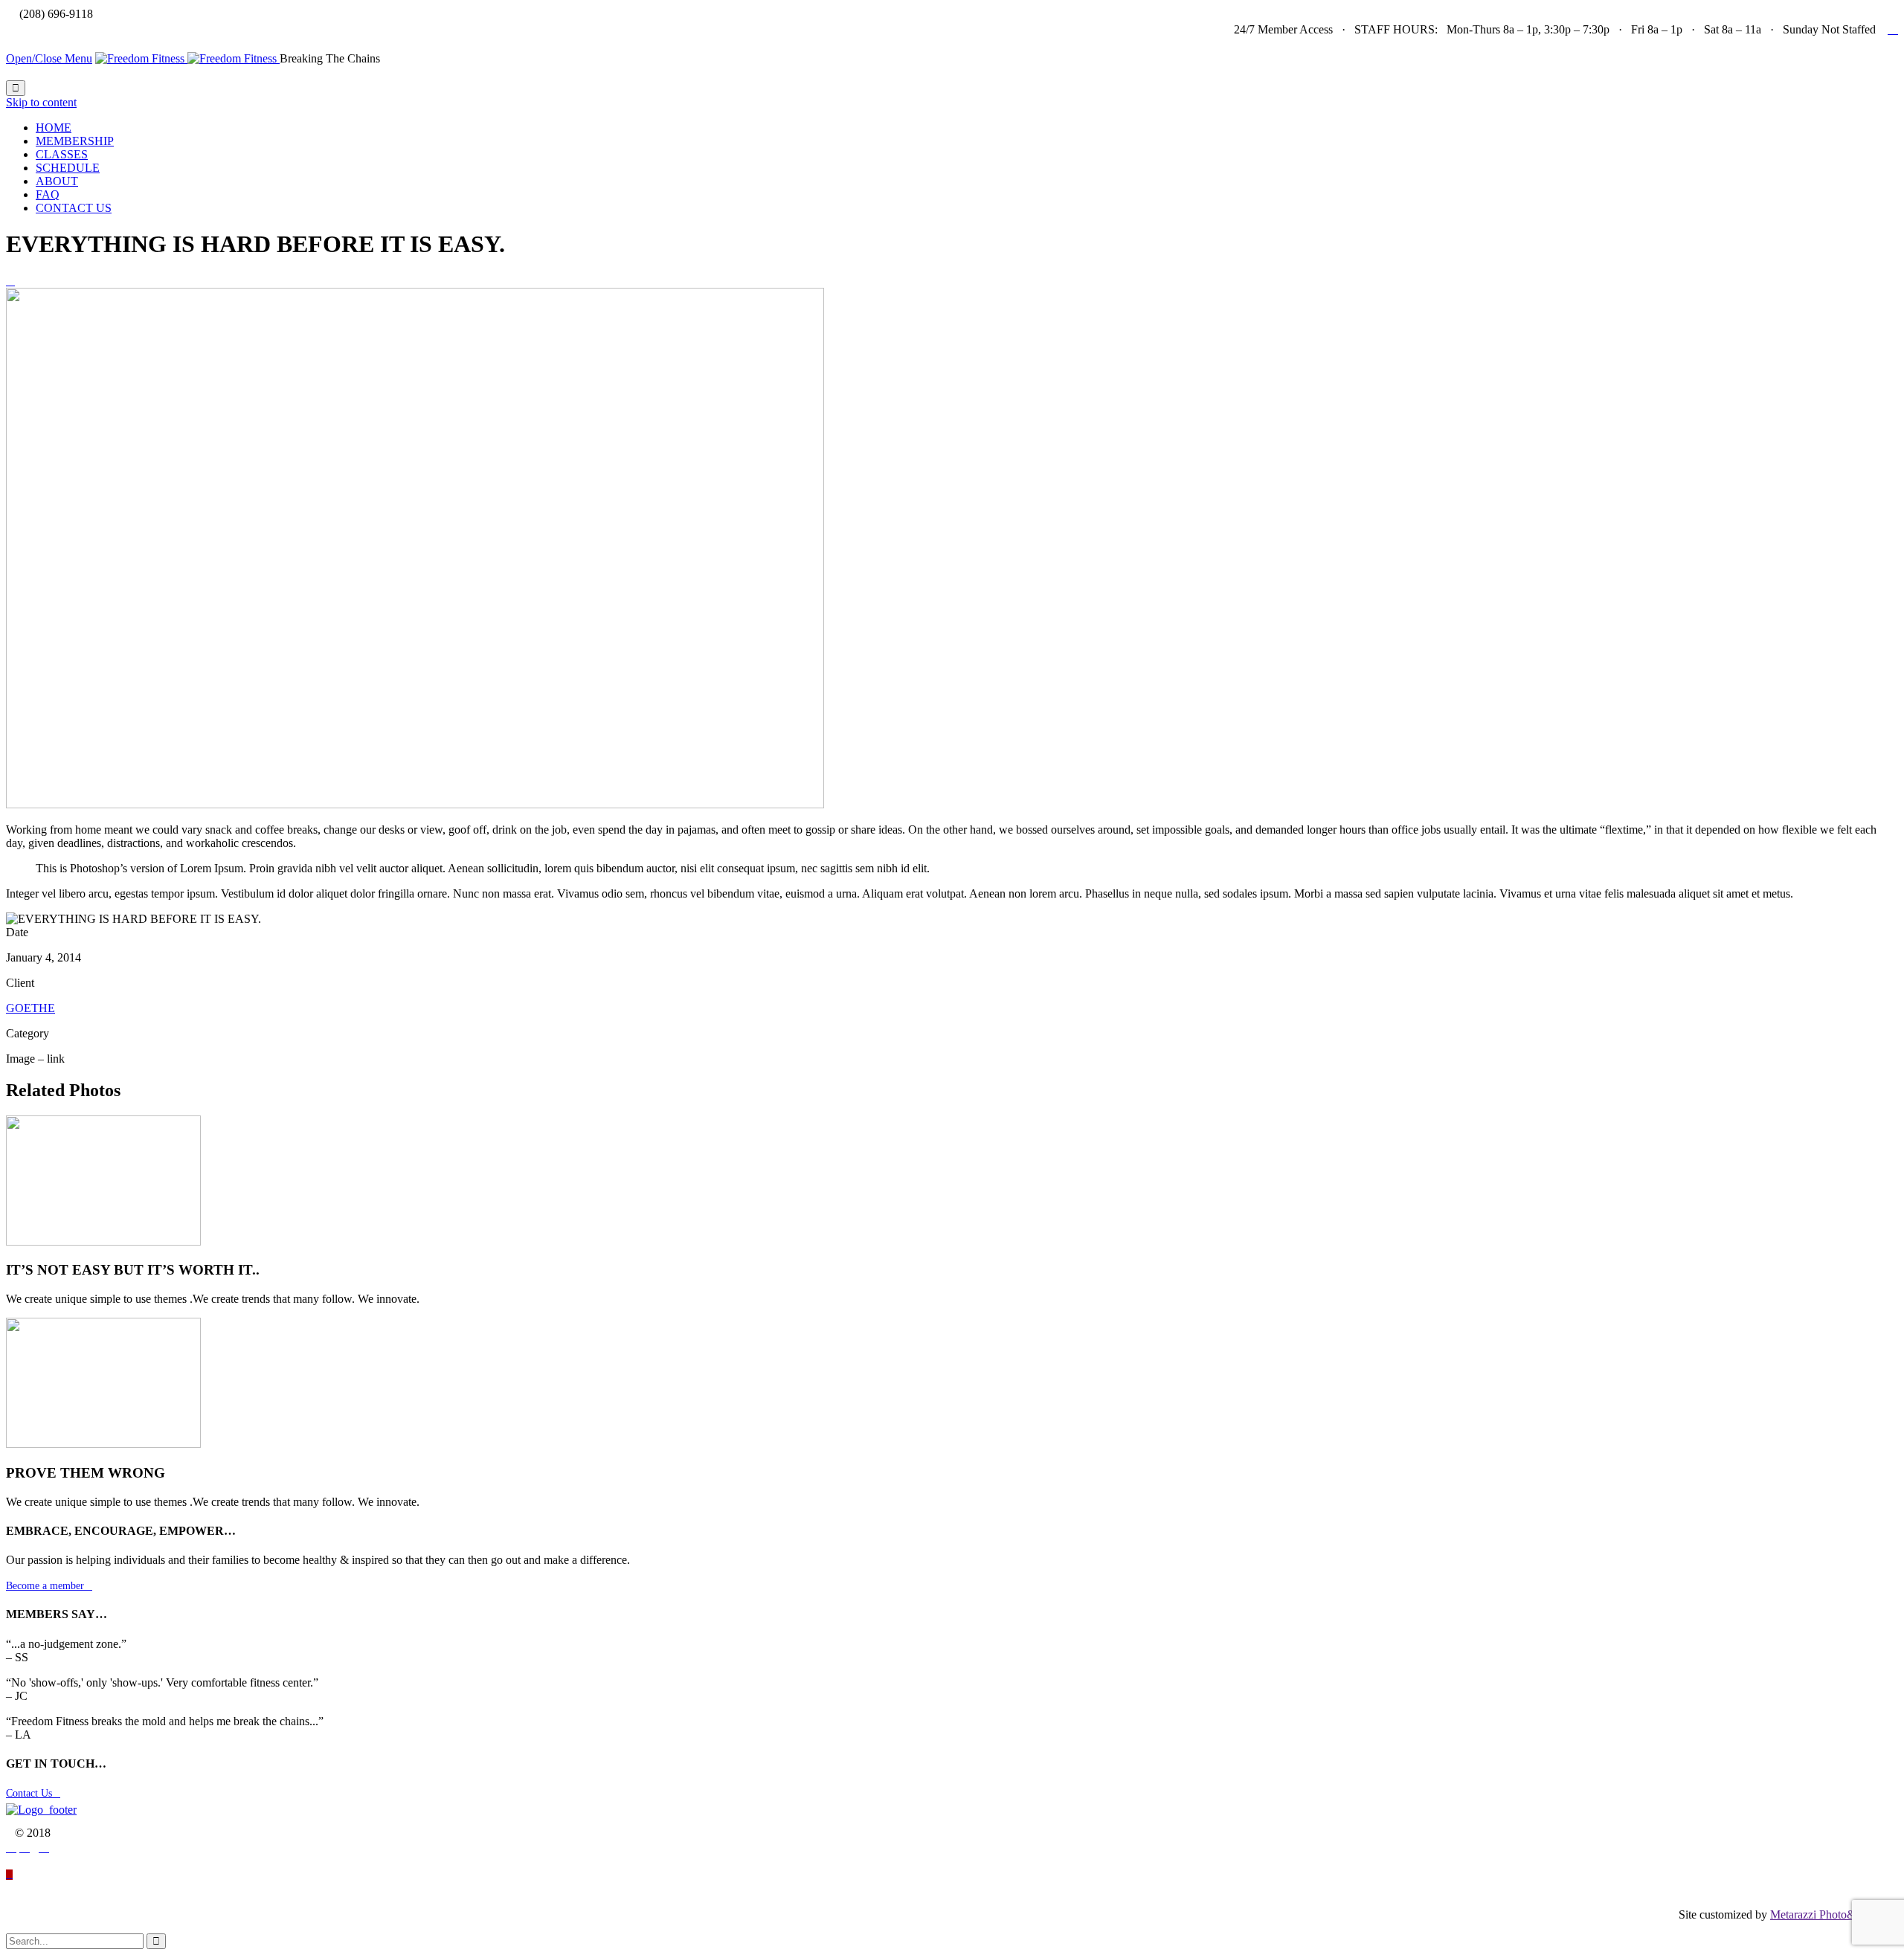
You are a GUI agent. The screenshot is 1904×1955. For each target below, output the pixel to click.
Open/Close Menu (49, 58)
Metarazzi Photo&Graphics (1834, 1914)
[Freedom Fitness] (187, 58)
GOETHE (30, 1008)
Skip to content (41, 102)
